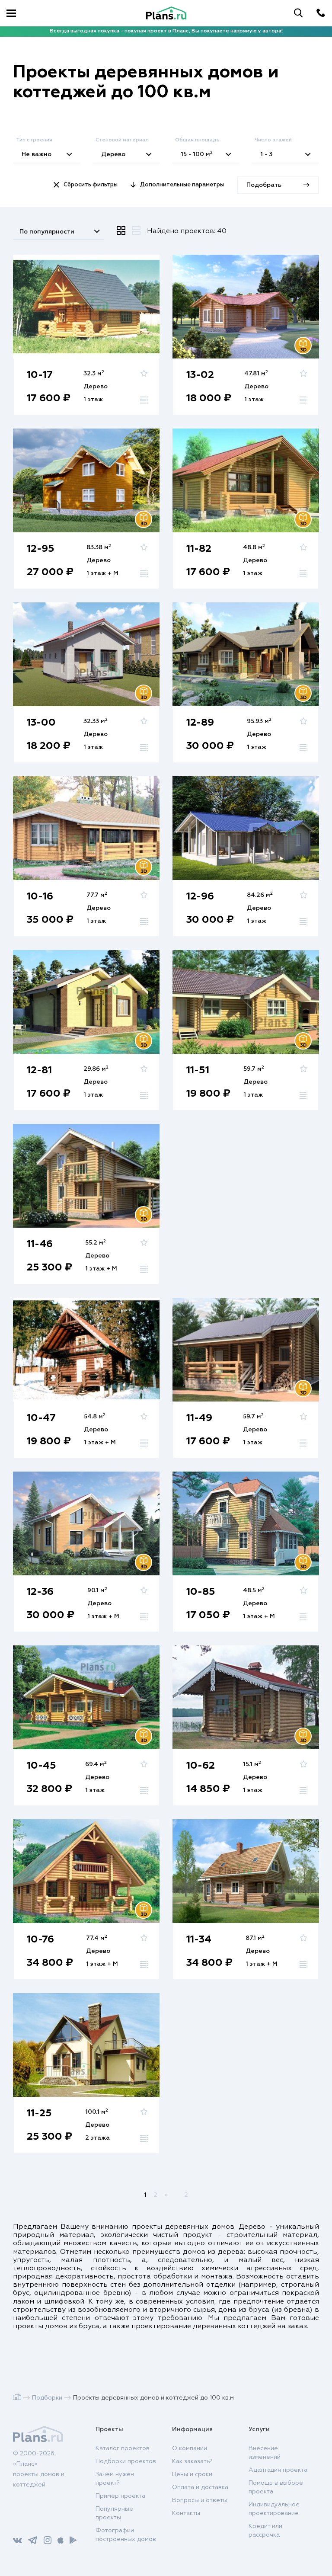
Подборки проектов (126, 2461)
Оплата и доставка (200, 2487)
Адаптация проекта (278, 2470)
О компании (190, 2448)
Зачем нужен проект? (115, 2479)
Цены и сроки (192, 2474)
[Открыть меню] (11, 13)
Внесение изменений (265, 2453)
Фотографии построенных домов (126, 2535)
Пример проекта (120, 2496)
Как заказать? (192, 2461)
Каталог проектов (123, 2448)
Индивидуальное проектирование (274, 2509)
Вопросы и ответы (200, 2500)
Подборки (47, 2398)
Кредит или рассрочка (265, 2531)
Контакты (186, 2513)
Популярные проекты (114, 2513)
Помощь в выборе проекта (276, 2487)
